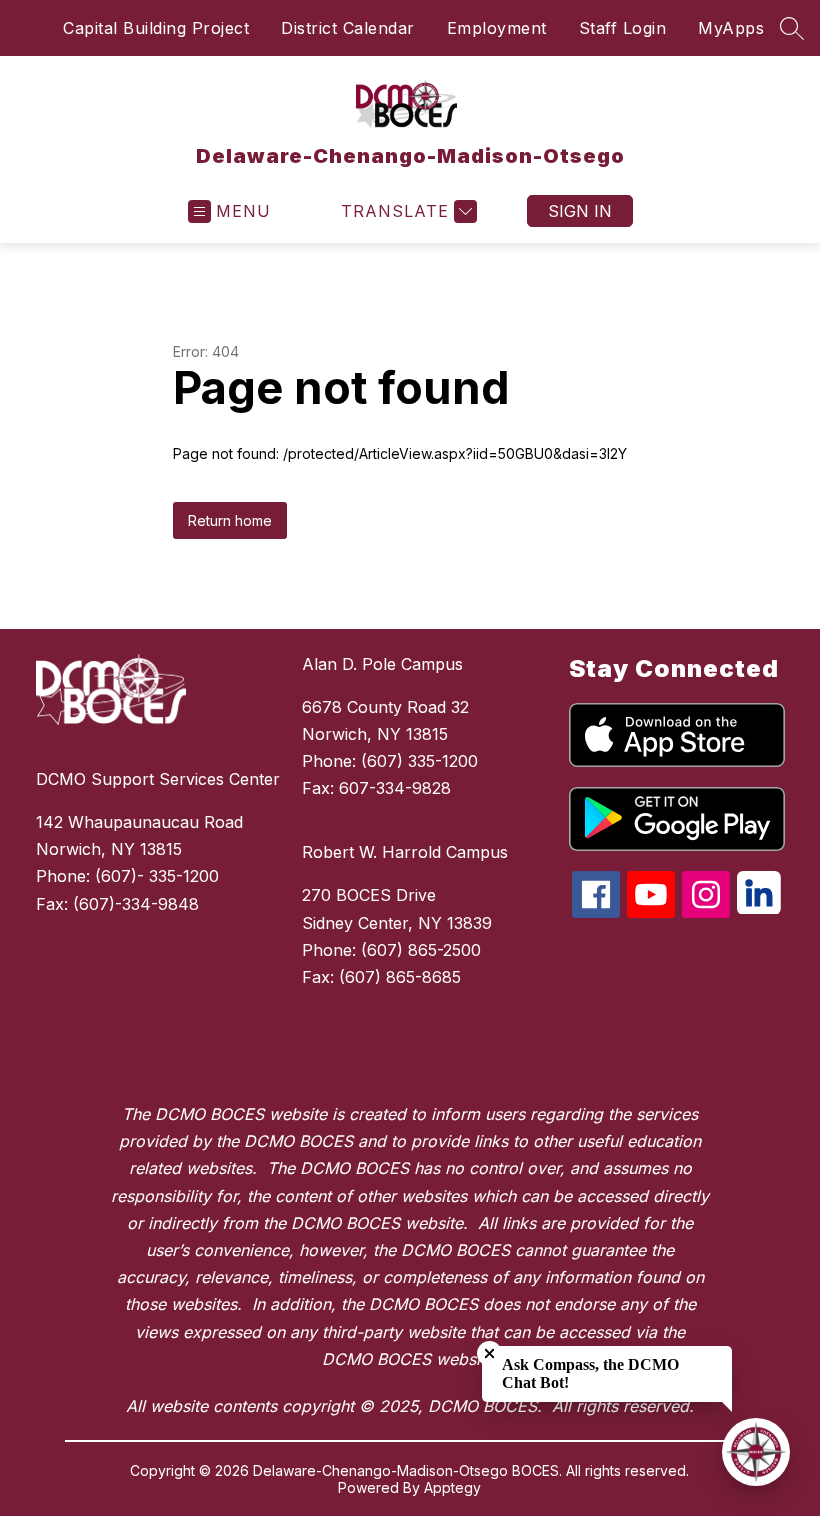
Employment (497, 28)
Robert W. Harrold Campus (405, 852)
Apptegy (452, 1487)
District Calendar (348, 28)
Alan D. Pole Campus (382, 664)
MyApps (731, 28)
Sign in (580, 211)
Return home (230, 520)
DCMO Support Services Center (158, 779)
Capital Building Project (156, 28)
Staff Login (623, 28)
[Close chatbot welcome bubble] (489, 1353)
